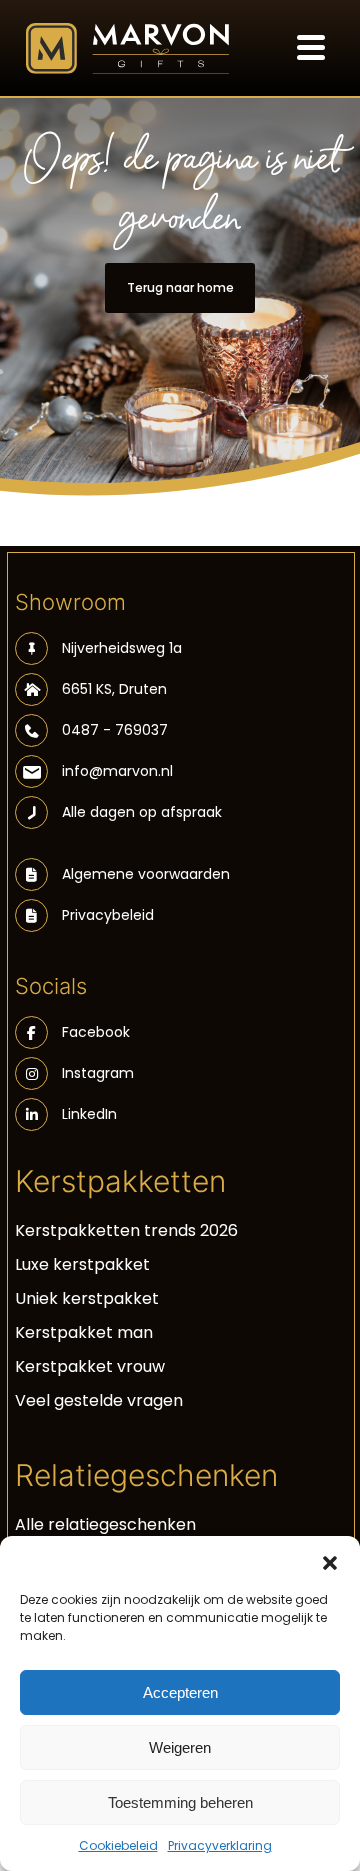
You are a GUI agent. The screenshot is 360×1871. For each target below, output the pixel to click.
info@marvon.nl (117, 771)
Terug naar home (180, 287)
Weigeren (180, 1747)
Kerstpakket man (84, 1332)
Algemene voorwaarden (146, 874)
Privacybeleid (108, 915)
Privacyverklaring (220, 1845)
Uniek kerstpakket (87, 1298)
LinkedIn (89, 1114)
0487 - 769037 (115, 730)
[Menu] (311, 45)
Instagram (98, 1073)
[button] (330, 1561)
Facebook (96, 1032)
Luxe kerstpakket (82, 1264)
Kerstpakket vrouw (90, 1366)
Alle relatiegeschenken (105, 1524)
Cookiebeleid (118, 1845)
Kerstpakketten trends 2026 (126, 1230)
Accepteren (180, 1692)
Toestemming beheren (180, 1802)
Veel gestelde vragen (99, 1400)
